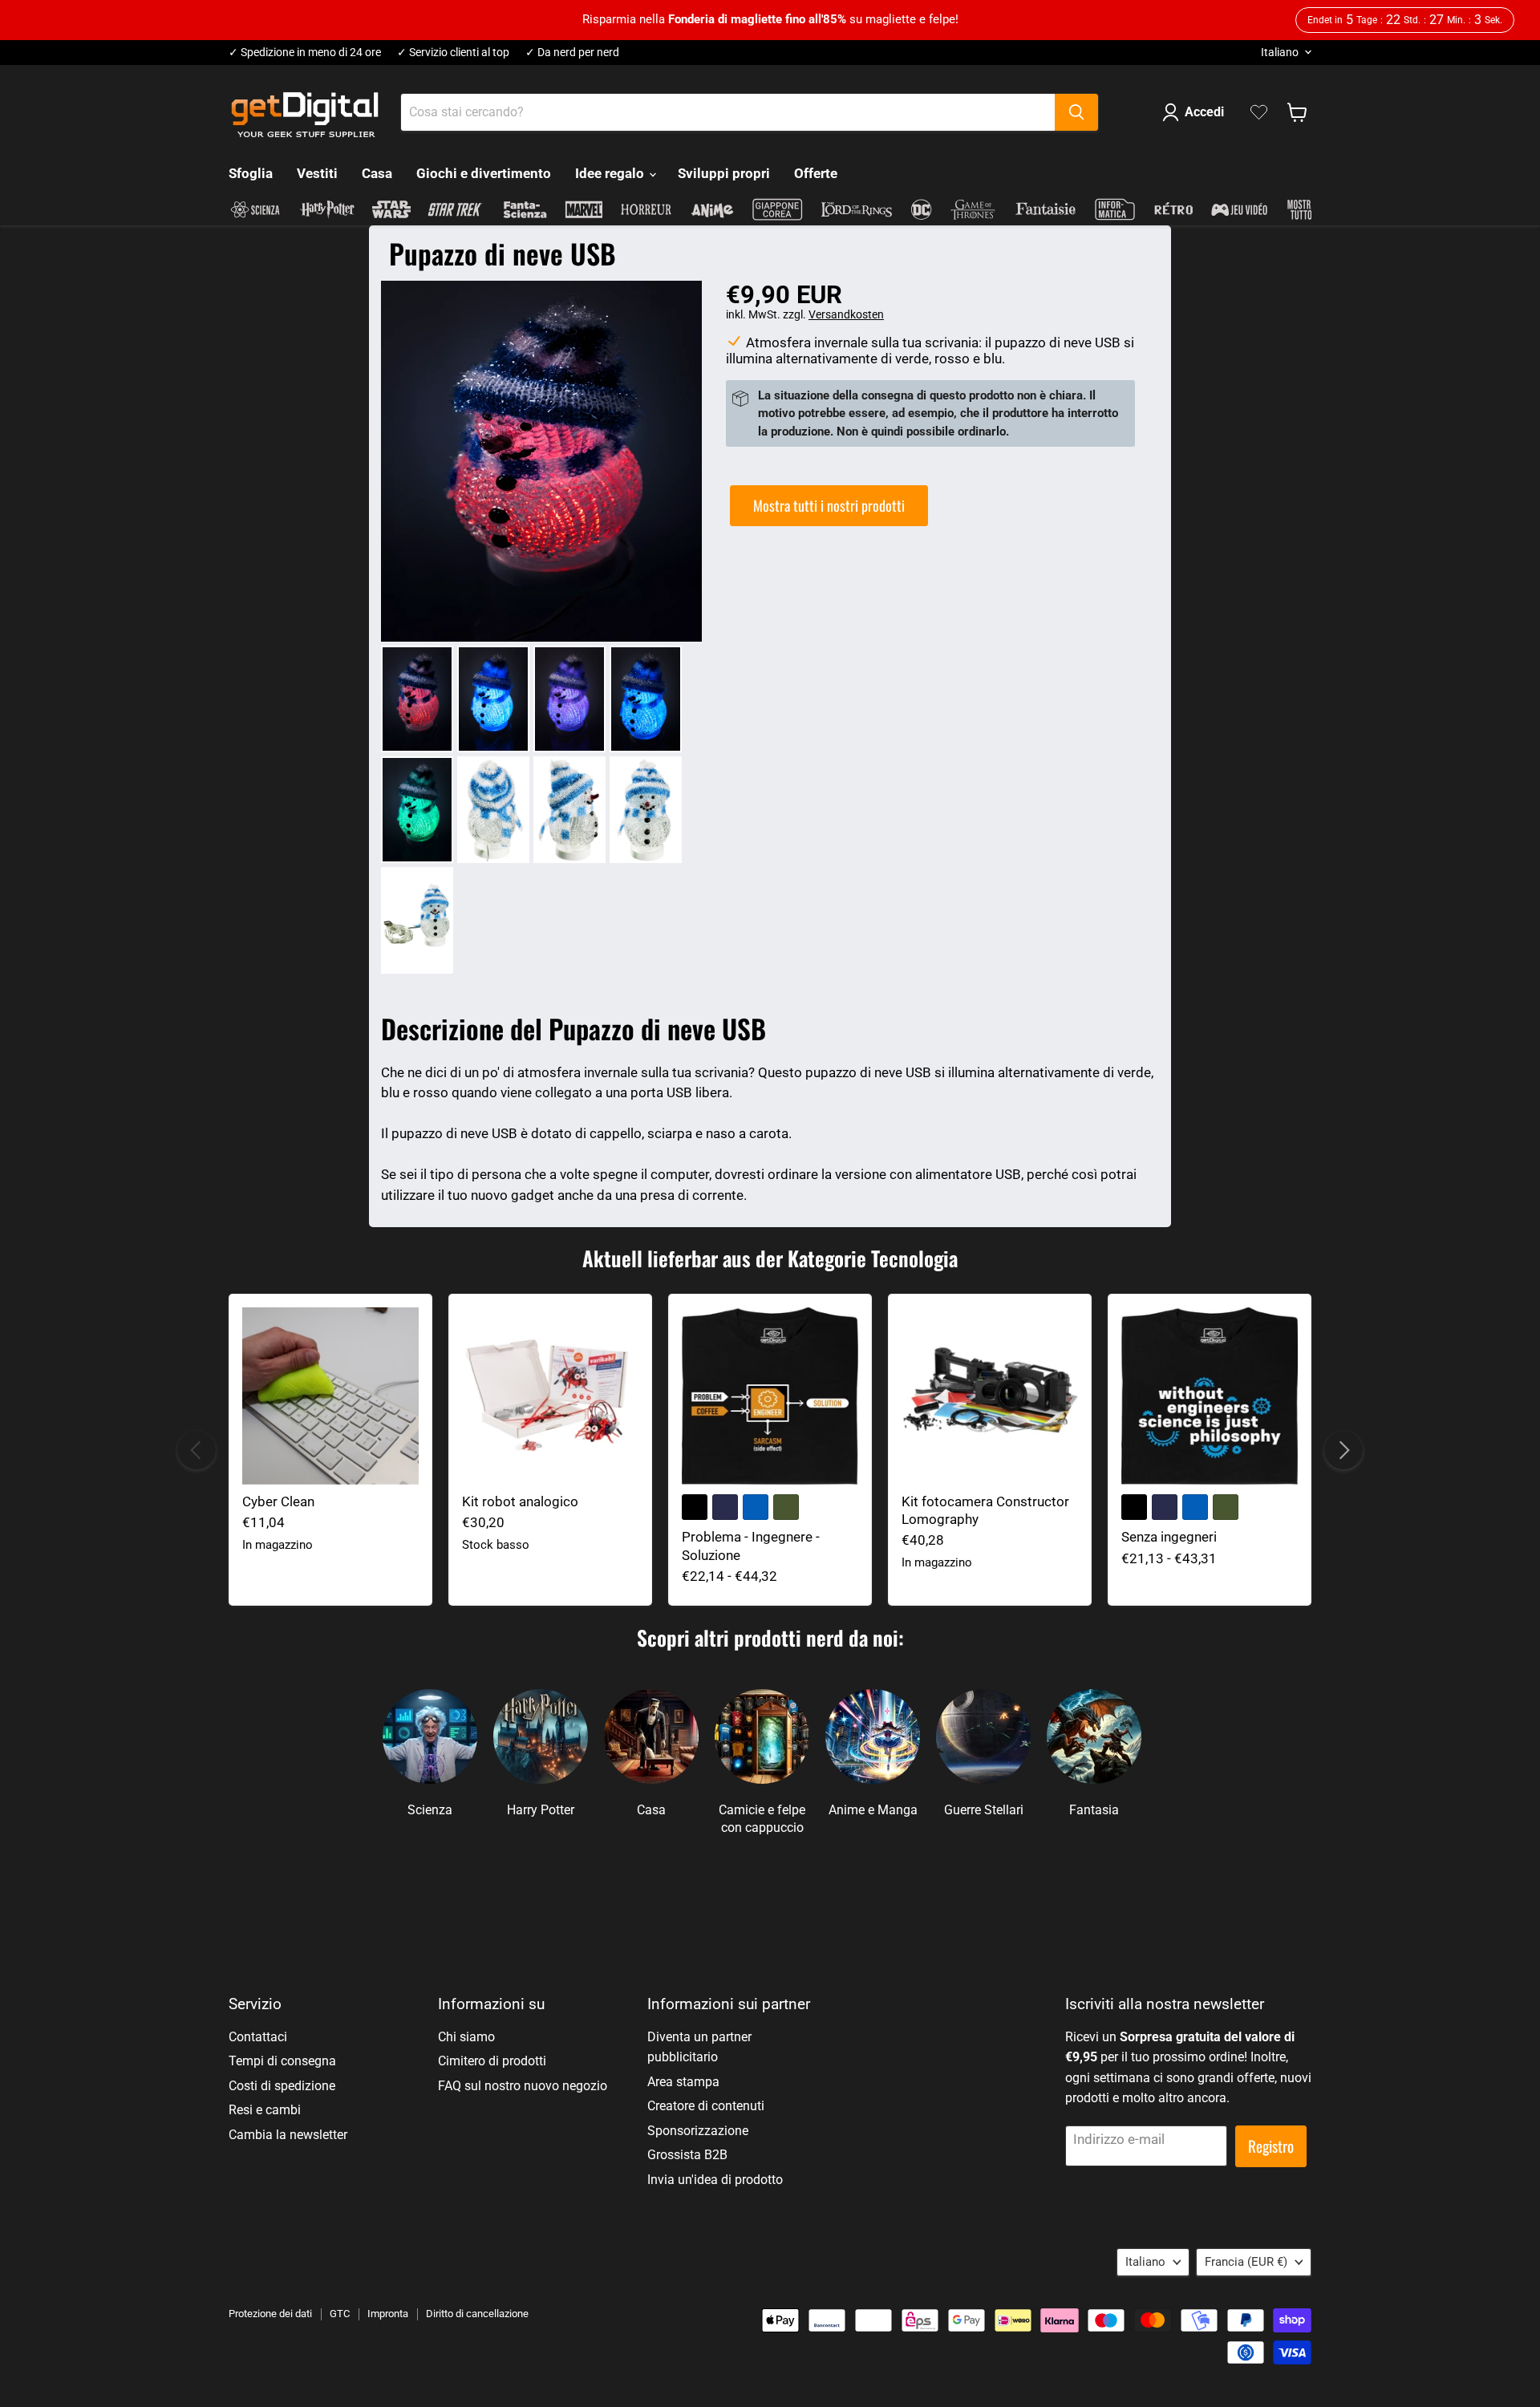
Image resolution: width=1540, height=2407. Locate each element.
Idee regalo (611, 173)
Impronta (388, 2314)
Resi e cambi (265, 2110)
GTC (340, 2314)
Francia (1246, 2262)
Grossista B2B (687, 2155)
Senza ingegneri (1169, 1537)
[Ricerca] (1076, 112)
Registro (1271, 2146)
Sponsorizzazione (698, 2131)
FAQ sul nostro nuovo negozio (523, 2086)
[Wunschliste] (1259, 112)
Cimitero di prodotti (492, 2061)
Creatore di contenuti (706, 2106)
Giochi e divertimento (484, 173)
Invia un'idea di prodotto (715, 2180)
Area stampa (683, 2082)
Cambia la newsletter (288, 2135)
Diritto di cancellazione (477, 2314)
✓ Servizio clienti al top (453, 53)
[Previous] (197, 1450)
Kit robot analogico (520, 1501)
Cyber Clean (278, 1501)
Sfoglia (251, 173)
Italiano (1280, 52)
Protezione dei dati (270, 2314)
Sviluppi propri (724, 173)
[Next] (1343, 1450)
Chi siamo (466, 2037)
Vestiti (317, 173)
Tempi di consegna (282, 2061)
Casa (377, 173)
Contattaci (258, 2037)
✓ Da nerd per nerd (572, 53)
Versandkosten (846, 314)
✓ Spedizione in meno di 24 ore (305, 53)
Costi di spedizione (282, 2086)
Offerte (816, 173)
